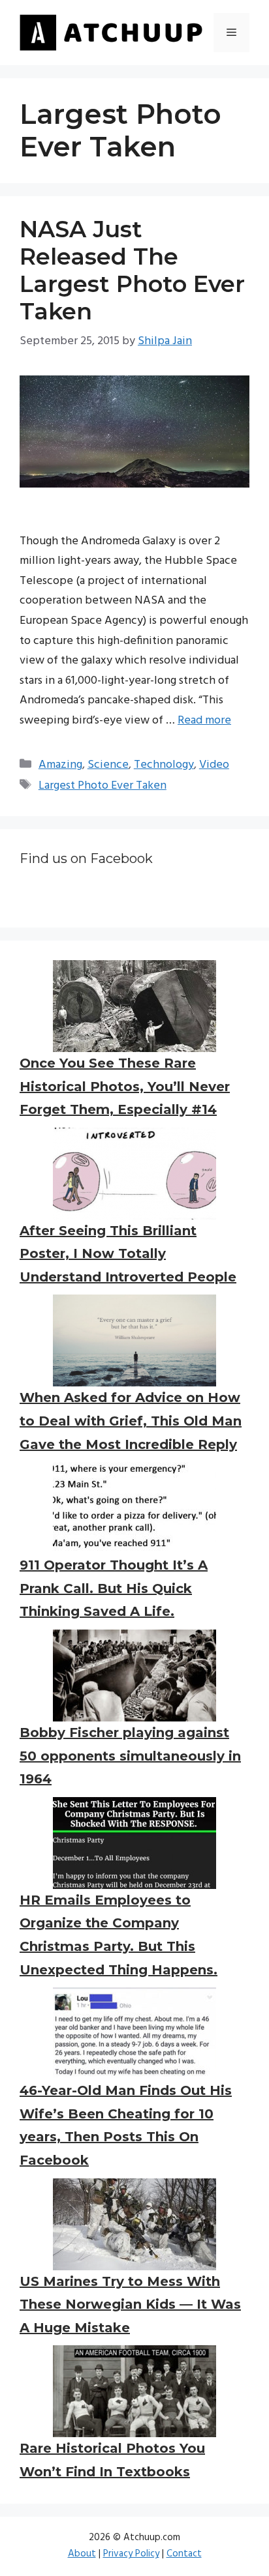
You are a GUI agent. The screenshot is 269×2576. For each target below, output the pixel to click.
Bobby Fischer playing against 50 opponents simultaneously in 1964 (130, 1756)
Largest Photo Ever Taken (103, 786)
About (82, 2554)
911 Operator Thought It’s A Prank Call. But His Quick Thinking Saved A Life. (114, 1588)
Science (108, 765)
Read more (204, 721)
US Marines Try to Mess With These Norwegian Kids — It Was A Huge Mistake (130, 2305)
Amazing (60, 765)
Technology (164, 765)
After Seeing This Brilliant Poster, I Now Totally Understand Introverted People (128, 1254)
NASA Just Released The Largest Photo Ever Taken (132, 270)
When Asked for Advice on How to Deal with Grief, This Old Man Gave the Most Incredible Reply (131, 1421)
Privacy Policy (131, 2554)
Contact (184, 2554)
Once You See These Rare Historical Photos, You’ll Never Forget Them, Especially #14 (125, 1086)
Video (214, 765)
